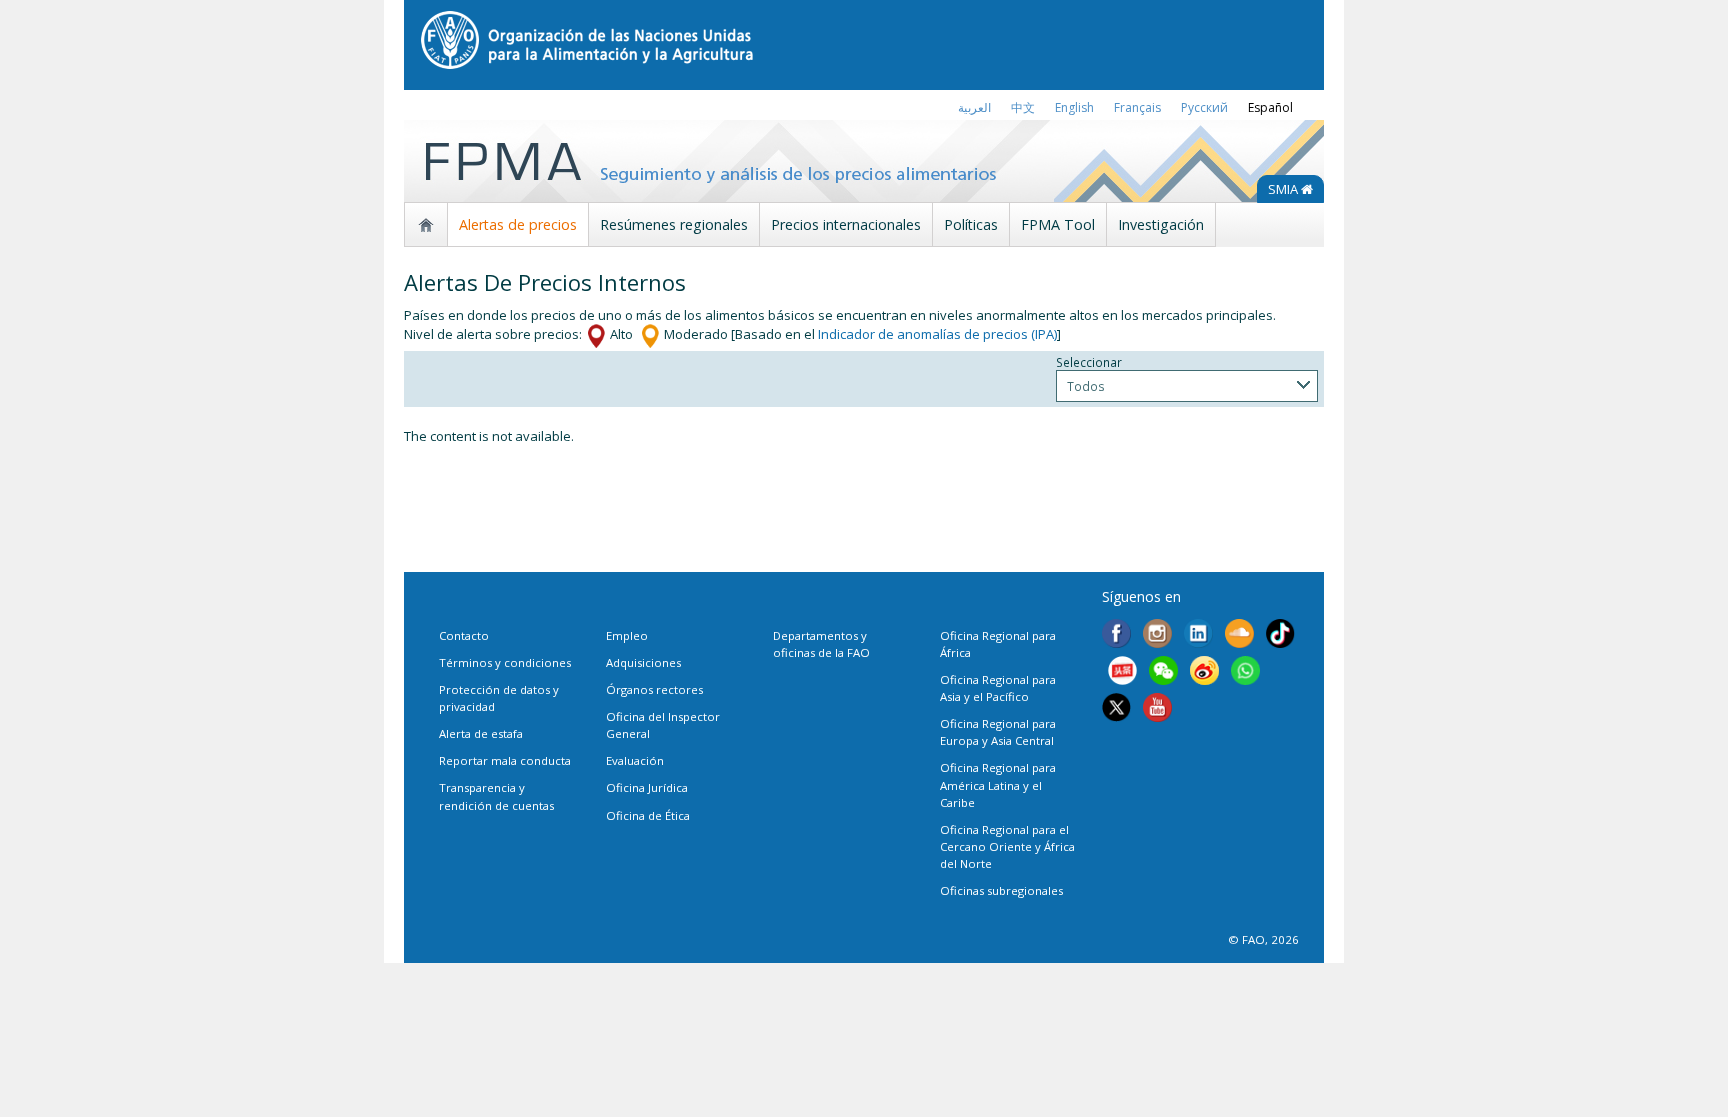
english (1074, 107)
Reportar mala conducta (505, 760)
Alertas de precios (518, 224)
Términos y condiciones (505, 662)
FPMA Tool (1058, 224)
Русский (1204, 107)
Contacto (464, 635)
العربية (974, 107)
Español (1270, 107)
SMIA (1284, 189)
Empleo (627, 635)
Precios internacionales (846, 224)
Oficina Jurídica (647, 787)
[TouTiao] (1122, 673)
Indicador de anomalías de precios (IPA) (937, 334)
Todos (1086, 386)
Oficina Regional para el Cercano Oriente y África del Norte (1007, 846)
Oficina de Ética (648, 815)
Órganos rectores (654, 689)
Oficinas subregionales (1001, 890)
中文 (1023, 107)
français (1137, 107)
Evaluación (635, 760)
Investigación (1161, 224)
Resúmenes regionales (674, 224)
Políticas (971, 224)
